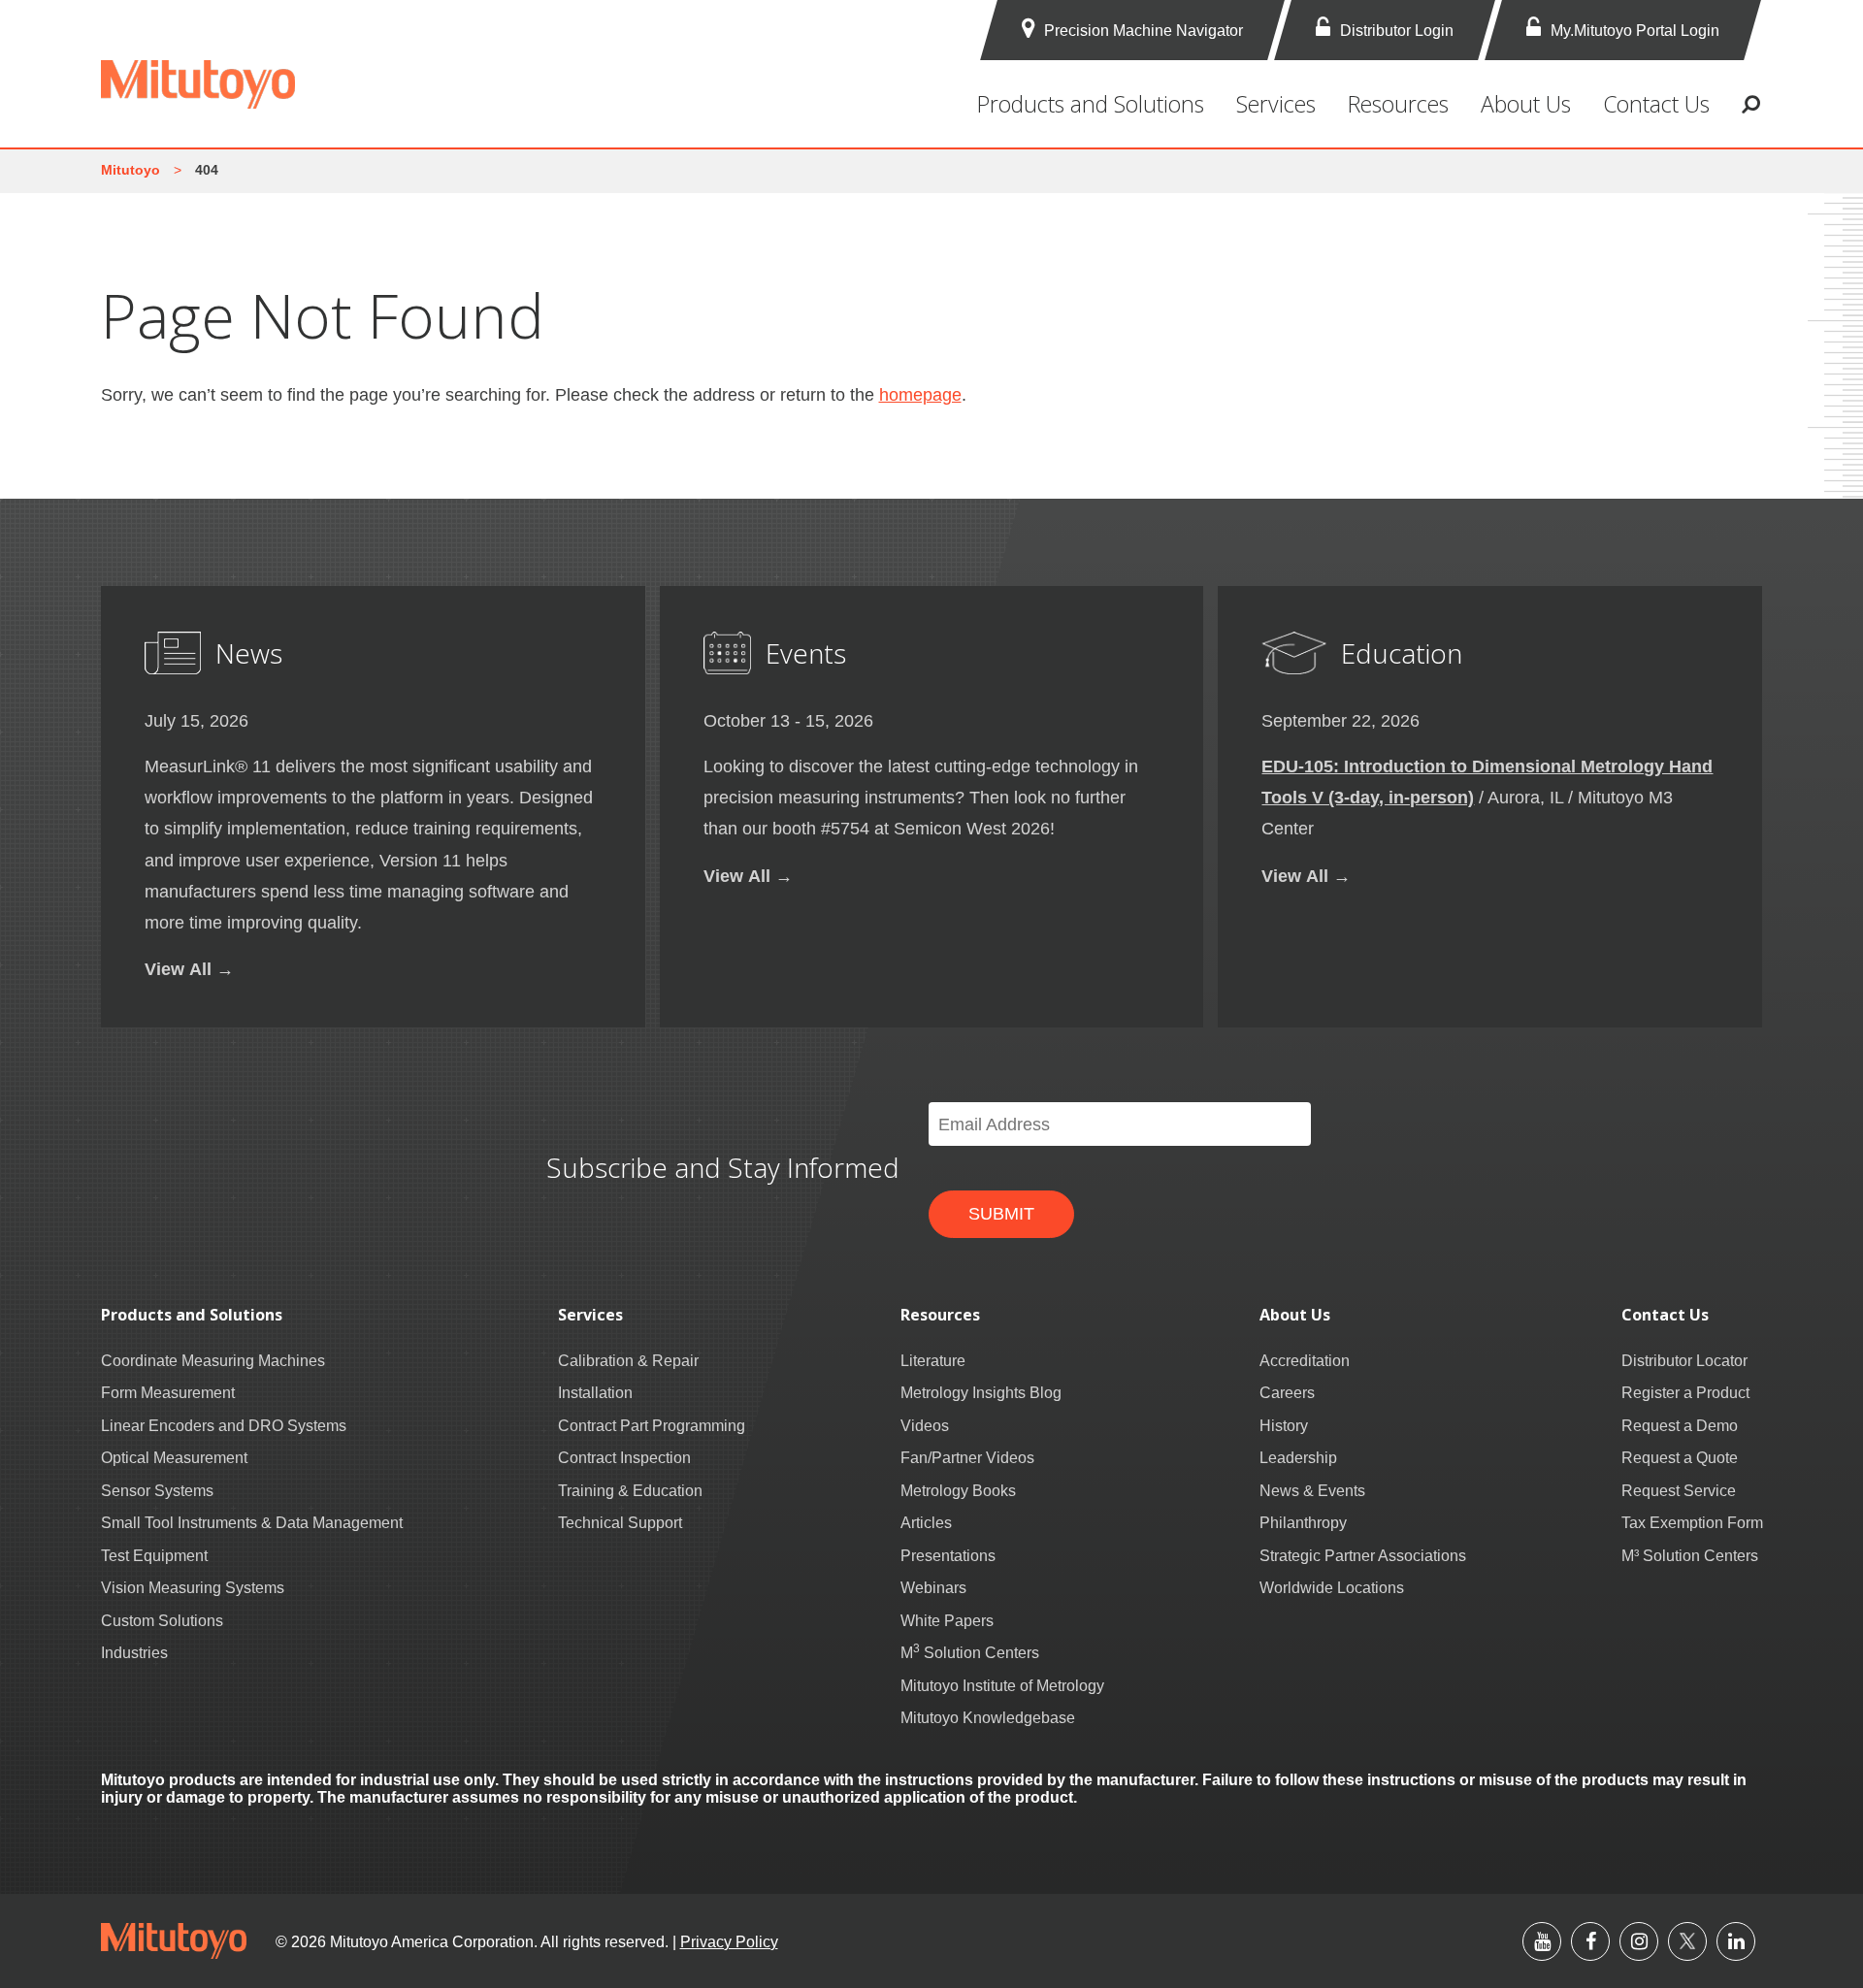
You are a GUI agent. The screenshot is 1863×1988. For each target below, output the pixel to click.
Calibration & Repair (628, 1360)
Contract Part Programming (652, 1425)
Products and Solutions (1091, 104)
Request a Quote (1680, 1457)
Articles (926, 1522)
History (1284, 1425)
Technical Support (620, 1522)
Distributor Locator (1684, 1360)
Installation (595, 1392)
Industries (134, 1652)
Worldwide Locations (1332, 1587)
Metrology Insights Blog (981, 1392)
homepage (920, 394)
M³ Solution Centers (1690, 1555)
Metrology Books (958, 1490)
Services (1276, 104)
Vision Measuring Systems (193, 1587)
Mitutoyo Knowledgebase (988, 1717)
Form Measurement (168, 1392)
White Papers (947, 1620)
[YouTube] (1542, 1941)
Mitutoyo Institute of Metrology (1002, 1685)
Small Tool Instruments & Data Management (252, 1522)
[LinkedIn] (1736, 1941)
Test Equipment (154, 1555)
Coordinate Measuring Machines (213, 1360)
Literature (933, 1360)
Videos (925, 1425)
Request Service (1679, 1490)
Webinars (933, 1587)
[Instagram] (1639, 1941)
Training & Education (630, 1490)
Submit (1001, 1213)
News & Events (1312, 1490)
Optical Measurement (174, 1457)
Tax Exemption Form (1692, 1522)
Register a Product (1685, 1392)
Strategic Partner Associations (1363, 1555)
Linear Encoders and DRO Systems (224, 1425)
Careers (1287, 1392)
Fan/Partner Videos (967, 1457)
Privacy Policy (729, 1941)
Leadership (1298, 1457)
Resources (1398, 104)
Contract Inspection (624, 1457)
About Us (1526, 104)
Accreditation (1305, 1360)
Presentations (948, 1555)
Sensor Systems (157, 1490)
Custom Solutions (162, 1620)
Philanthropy (1303, 1522)
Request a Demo (1680, 1425)
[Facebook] (1590, 1941)
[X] (1687, 1941)
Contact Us (1656, 104)
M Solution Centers (970, 1652)
